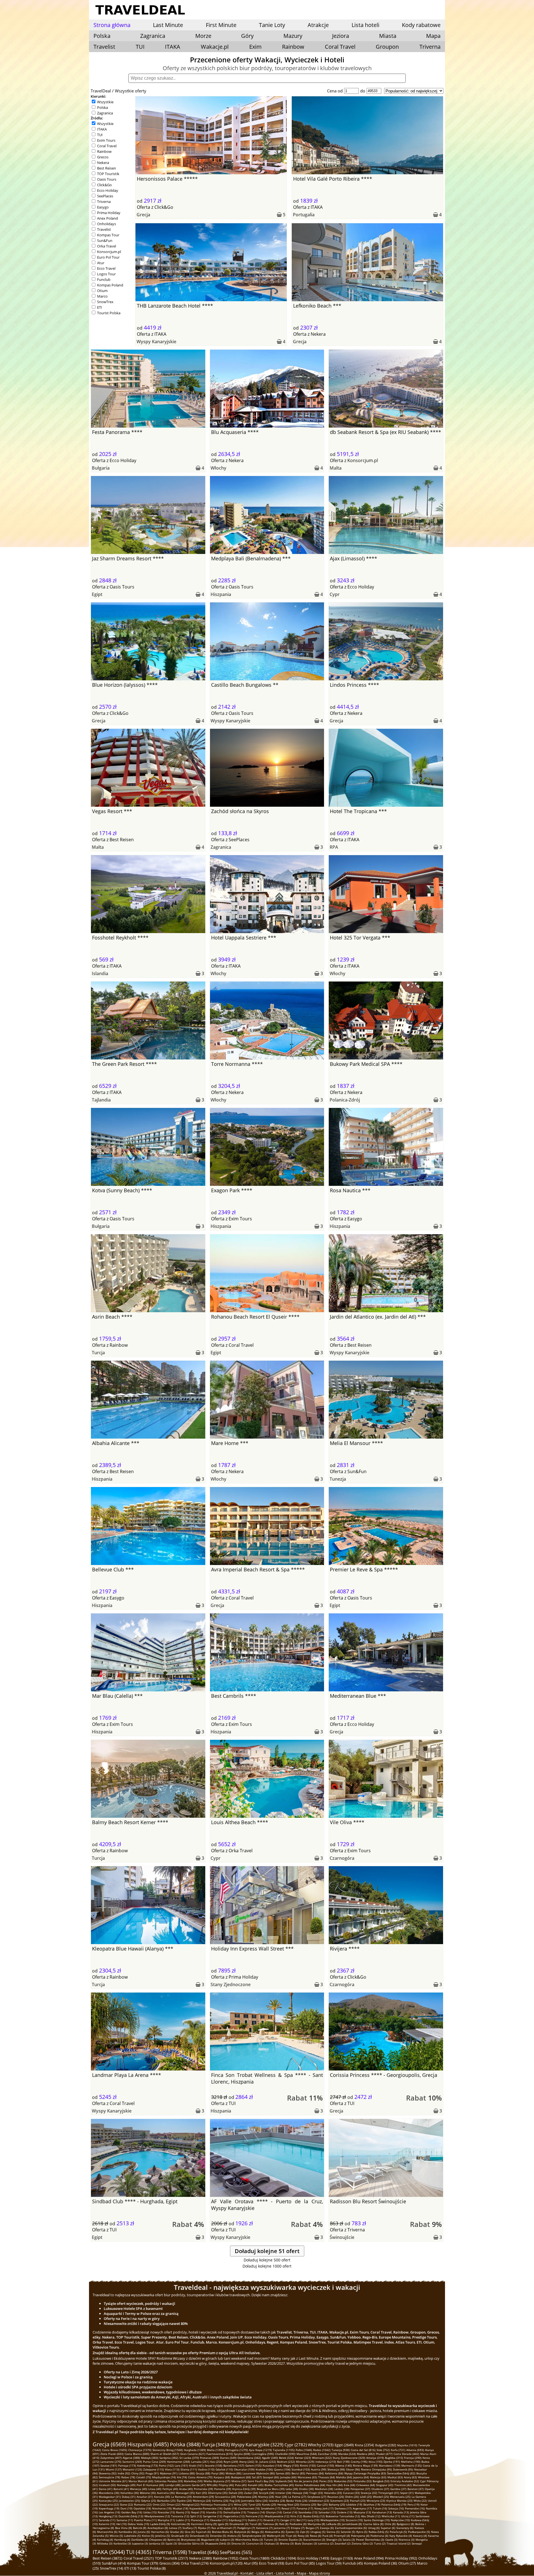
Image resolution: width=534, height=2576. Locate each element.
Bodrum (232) (286, 2462)
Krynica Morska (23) (399, 2501)
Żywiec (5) (292, 2532)
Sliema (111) (189, 2469)
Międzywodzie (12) (277, 2516)
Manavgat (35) (185, 2493)
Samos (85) (283, 2473)
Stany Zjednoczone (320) (349, 2458)
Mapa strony (320, 2573)
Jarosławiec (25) (129, 2501)
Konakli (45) (256, 2485)
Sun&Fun (105, 241)
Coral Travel (340, 47)
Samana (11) (125, 2520)
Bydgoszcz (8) (405, 2524)
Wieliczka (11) (391, 2516)
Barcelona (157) (234, 2465)
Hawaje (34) (300, 2493)
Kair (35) (201, 2493)
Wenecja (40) (139, 2489)
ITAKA (173, 47)
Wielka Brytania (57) (217, 2481)
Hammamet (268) (178, 2462)
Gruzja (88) (203, 2473)
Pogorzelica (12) (234, 2516)
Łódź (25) (366, 2497)
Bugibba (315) (394, 2458)
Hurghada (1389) (195, 2450)
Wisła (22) (420, 2501)
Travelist (104, 47)
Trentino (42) (403, 2485)
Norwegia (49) (126, 2485)
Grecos (103, 157)
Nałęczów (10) (400, 2520)
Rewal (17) (288, 2508)
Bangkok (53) (381, 2481)
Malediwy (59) (193, 2481)
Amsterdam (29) (203, 2497)
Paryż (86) (218, 2473)
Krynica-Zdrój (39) (244, 2489)
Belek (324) (286, 2458)
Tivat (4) (291, 2536)
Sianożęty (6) (405, 2528)
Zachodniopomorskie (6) (351, 2528)
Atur (101, 263)
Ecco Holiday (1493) (313, 2558)
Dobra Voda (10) (138, 2524)
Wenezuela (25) (400, 2497)
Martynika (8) (316, 2524)
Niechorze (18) (162, 2508)
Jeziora (341, 36)
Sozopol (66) (271, 2477)
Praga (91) (152, 2473)
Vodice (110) (206, 2469)
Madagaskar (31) (110, 2497)
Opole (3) (391, 2540)
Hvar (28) (281, 2497)
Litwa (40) (155, 2489)
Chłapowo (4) (158, 2540)
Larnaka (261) (200, 2462)
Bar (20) (322, 2504)
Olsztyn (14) (274, 2512)
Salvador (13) (327, 2512)
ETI (100, 307)
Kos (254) (216, 2462)
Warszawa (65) (307, 2477)
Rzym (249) (231, 2462)
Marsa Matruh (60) (141, 2481)
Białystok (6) (242, 2532)
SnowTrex (105, 302)
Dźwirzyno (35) (218, 2493)
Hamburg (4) (122, 2540)
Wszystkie (105, 102)
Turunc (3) (271, 2540)
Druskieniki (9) (239, 2524)
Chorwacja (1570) (140, 2450)
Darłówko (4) (140, 2540)
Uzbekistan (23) (319, 2501)
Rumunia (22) (143, 2504)
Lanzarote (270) (111, 2462)
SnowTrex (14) (112, 2568)
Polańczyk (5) (398, 2532)
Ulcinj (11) (408, 2516)
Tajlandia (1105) (284, 2450)
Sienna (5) (333, 2532)
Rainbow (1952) (226, 2558)
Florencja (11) (200, 2520)
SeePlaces (105, 196)
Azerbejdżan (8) (158, 2528)
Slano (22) (126, 2504)
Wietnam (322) (322, 2458)
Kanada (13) (401, 2512)
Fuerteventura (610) (220, 2454)
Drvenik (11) (271, 2520)
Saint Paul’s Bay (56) (261, 2481)
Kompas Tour (108, 235)
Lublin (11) (183, 2520)
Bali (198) (343, 2462)
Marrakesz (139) (390, 2465)
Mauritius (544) (307, 2454)
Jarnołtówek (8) (352, 2524)
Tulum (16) (380, 2508)
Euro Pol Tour (108, 257)
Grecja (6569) (109, 2444)
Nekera (103, 163)
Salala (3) (349, 2540)
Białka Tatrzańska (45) (279, 2485)
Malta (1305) (215, 2450)
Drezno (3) (238, 2543)
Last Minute (168, 25)
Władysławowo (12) (157, 2516)
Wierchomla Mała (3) (249, 2540)
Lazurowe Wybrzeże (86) (259, 2473)
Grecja (143, 215)
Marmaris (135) (411, 2465)
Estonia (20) (308, 2504)
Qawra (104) (282, 2469)
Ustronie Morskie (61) (113, 2481)
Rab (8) (284, 2524)
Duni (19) (126, 2508)
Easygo (103, 207)
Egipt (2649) (344, 2445)
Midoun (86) (233, 2473)
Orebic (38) (306, 2489)
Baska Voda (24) (297, 2501)
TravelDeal (101, 91)
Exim (255, 47)
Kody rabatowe (421, 25)
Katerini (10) (107, 2524)
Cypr (335, 594)
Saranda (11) (107, 2520)
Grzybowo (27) (317, 2497)
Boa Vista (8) (123, 2528)
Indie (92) (124, 2473)
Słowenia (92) (108, 2473)
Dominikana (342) (249, 2458)
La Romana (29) (181, 2497)
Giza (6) (190, 2532)
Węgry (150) (291, 2465)
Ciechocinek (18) (249, 2508)
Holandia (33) (333, 2493)
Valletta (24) (220, 2501)
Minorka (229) (305, 2462)
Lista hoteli (365, 25)
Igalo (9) (223, 2524)
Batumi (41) (121, 2489)
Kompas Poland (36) (381, 2563)
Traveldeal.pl (227, 2573)
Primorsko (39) (203, 2489)
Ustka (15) (150, 2512)
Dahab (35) (236, 2493)
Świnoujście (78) (109, 2477)
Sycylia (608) (242, 2454)
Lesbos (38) (342, 2489)
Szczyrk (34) (267, 2493)
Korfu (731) (398, 2450)
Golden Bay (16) (132, 2512)
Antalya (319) (375, 2458)
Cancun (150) (325, 2465)
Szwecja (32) (369, 2493)
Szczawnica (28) (225, 2497)
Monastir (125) (132, 2469)
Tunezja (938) (341, 2450)
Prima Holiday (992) (401, 2558)
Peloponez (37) (360, 2489)
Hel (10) (121, 2524)
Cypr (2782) (296, 2445)
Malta (336, 468)
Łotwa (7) (175, 2528)
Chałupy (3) (272, 2543)
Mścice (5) (116, 2536)
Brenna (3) (287, 2543)
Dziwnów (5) (218, 2536)
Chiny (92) (138, 2473)
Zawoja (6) (327, 2528)
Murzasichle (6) (107, 2532)
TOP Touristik (108, 174)
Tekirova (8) (270, 2524)
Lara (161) (181, 2465)
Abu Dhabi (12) (371, 2516)
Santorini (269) (132, 2462)
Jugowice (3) (140, 2543)
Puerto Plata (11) (145, 2520)
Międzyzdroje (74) (164, 2477)
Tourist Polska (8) (152, 2568)
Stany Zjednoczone (231, 1984)
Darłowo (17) (343, 2508)
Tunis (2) (380, 2543)
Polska (102, 107)
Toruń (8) (255, 2524)
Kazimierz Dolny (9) (204, 2524)
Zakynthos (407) (111, 2458)
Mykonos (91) (169, 2473)
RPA (334, 847)
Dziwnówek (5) (199, 2536)
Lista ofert (265, 2573)
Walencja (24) (202, 2501)
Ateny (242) (247, 2462)
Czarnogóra (342, 1858)
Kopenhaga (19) (109, 2508)
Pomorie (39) (223, 2489)
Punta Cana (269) (154, 2462)
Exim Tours (106, 140)
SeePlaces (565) (236, 2552)
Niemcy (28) (266, 2497)
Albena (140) (343, 2465)
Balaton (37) (416, 2489)
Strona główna (112, 25)
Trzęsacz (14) (256, 2512)
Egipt (97, 594)
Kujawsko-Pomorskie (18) (206, 2508)
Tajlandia (101, 1100)
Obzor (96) (353, 2469)
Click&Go (104, 185)
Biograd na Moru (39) (271, 2489)
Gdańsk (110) (224, 2469)
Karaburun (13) (382, 2512)
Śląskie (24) (184, 2501)
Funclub (104, 279)
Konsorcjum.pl (109, 252)
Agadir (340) (270, 2458)
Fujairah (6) (203, 2532)
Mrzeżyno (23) (376, 2501)
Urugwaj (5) (318, 2532)
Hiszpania (221, 594)
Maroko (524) (347, 2454)
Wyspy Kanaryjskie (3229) (257, 2445)
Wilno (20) (241, 2504)
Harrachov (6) (160, 2532)
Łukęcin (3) (227, 2540)
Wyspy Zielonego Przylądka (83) (365, 2473)
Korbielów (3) (122, 2543)
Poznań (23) (358, 2501)
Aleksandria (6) (275, 2532)
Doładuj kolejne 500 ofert (267, 2260)
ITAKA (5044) (109, 2552)
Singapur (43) (385, 2485)
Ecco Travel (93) (272, 2563)
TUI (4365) (139, 2552)
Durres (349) (228, 2458)
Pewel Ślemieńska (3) (370, 2540)
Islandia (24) (277, 2501)
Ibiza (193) (375, 2462)
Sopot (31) (407, 2493)
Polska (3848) (185, 2444)
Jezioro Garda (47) (194, 2485)
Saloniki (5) (348, 2532)
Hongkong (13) (108, 2516)
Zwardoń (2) (343, 2543)
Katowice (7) (264, 2528)
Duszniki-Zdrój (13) (131, 2516)
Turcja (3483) (216, 2444)
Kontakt (247, 2573)
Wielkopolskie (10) (332, 2520)
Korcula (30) (162, 2497)
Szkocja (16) (396, 2508)
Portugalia (304, 215)
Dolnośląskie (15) (235, 2512)
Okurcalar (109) (244, 2469)
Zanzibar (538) (327, 2454)
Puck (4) (327, 2536)
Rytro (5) (362, 2532)
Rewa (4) (316, 2536)
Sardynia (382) (169, 2458)
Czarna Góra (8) (373, 2524)
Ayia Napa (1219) (260, 2450)
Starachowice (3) (314, 2540)
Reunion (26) (336, 2497)
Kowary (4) (420, 2536)
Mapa (433, 36)
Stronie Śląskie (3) (290, 2540)
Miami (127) (114, 2469)
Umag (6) (374, 2528)
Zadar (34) (251, 2493)
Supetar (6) (388, 2528)
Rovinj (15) (183, 2512)
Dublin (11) (255, 2520)
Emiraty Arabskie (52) (405, 2481)
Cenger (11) (288, 2520)
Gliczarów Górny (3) (191, 2543)
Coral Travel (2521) (139, 2558)
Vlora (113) (172, 2469)
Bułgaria (101, 468)
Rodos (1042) (322, 2450)
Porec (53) (326, 2481)
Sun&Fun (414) (114, 2563)
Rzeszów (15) (166, 2512)
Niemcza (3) (406, 2540)
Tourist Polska (109, 313)
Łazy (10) (313, 2520)
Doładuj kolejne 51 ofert (267, 2251)
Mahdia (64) (344, 2477)
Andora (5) (234, 2536)
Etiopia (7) (298, 2528)
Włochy (218, 468)
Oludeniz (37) (380, 2489)
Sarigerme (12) (213, 2516)
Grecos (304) (170, 2563)
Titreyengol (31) (389, 2493)
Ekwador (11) (219, 2520)
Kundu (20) (269, 2504)
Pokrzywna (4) (360, 2536)
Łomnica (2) (326, 2543)
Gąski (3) (171, 2543)
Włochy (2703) (321, 2445)
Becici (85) (298, 2473)
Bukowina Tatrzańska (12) (343, 2516)
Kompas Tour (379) (143, 2563)
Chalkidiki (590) (285, 2454)
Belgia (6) (258, 2532)
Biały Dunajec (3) (306, 2543)
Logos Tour (106, 274)
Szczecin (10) (354, 2520)
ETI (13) (130, 2568)
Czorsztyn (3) (255, 2543)
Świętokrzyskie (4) (254, 2536)
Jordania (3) (157, 2543)
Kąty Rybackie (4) (401, 2536)
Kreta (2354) (364, 2445)
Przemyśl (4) (342, 2536)
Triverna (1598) (170, 2552)
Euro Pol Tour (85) (300, 2563)
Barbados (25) (166, 2501)
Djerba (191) (392, 2462)
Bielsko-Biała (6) (222, 2532)
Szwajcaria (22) (109, 2504)
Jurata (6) (144, 2532)
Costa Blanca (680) (137, 2454)
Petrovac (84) (315, 2473)
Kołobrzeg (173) (147, 2465)
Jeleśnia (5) (163, 2536)
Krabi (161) (196, 2465)
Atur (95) (251, 2563)
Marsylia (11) (166, 2520)
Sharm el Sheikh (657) (165, 2454)
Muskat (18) (181, 2508)
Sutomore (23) (339, 2501)
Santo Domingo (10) (377, 2520)
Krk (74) (182, 2477)
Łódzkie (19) (354, 2504)
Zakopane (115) (154, 2469)
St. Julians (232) (266, 2462)
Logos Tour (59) (329, 2563)
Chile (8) (390, 2524)
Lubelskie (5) (132, 2536)
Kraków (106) (264, 2469)
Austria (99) (319, 2469)
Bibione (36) (148, 2493)
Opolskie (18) (142, 2508)
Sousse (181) (109, 2465)
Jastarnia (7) (282, 2528)
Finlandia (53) (363, 2481)
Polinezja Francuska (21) (217, 2504)
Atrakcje (318, 25)
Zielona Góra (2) (362, 2543)
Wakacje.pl (215, 47)
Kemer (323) (303, 2458)
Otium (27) (407, 2563)
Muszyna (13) (362, 2512)
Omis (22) (159, 2504)
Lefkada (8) (333, 2524)
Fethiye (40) (170, 2489)
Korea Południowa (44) (310, 2485)
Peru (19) (413, 2504)
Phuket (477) (384, 2454)
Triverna (430, 47)
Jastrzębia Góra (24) (254, 2501)
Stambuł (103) (301, 2469)
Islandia (100, 973)
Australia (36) (166, 2493)
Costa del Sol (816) (363, 2450)
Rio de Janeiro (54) (306, 2481)
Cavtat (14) (290, 2512)
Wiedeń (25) (381, 2497)
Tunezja (338, 1479)
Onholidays (107, 224)
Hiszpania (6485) (148, 2444)
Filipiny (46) (226, 2485)
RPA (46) (212, 2485)
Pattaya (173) (127, 2465)
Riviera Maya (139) (365, 2465)
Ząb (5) (305, 2532)
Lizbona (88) (187, 2473)
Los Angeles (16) (109, 2512)
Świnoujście (342, 2237)
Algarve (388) (131, 2458)
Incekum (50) (107, 2485)
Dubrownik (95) (403, 2469)
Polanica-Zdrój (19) (394, 2504)
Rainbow (293, 47)
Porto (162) (166, 2465)
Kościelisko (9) (181, 2524)
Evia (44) (349, 2485)
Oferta (144, 207)
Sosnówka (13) (308, 2512)
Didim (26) (352, 2497)
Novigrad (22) (191, 2504)
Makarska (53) (343, 2481)
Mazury (293, 36)
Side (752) (383, 2450)
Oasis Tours (107, 179)
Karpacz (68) (222, 2477)
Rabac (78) (128, 2477)
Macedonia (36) (109, 2493)
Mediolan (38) (324, 2489)
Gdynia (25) (149, 2501)
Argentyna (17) (362, 2508)
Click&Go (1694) (283, 2558)
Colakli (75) (144, 2477)
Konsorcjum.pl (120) (226, 2563)
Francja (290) (413, 2458)
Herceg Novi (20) (288, 2504)
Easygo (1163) (342, 2558)
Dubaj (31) (129, 2497)
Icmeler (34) (283, 2493)
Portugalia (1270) (236, 2450)
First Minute (221, 25)
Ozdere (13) (345, 2512)
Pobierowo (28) (247, 2497)
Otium (102, 291)
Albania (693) (415, 2450)
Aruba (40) (186, 2489)
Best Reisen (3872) (107, 2558)
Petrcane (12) (254, 2516)
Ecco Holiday (108, 190)
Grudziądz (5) (180, 2536)
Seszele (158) (213, 2465)
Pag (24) (235, 2501)
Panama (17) (305, 2508)
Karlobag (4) (105, 2540)
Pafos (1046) (304, 2450)
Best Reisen (107, 168)
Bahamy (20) (337, 2504)
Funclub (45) (353, 2563)
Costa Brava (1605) (115, 2450)
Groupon (387, 47)
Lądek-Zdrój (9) (160, 2524)
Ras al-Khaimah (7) (224, 2528)
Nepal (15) (198, 2512)
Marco (102, 296)
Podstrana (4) (379, 2536)
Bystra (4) (174, 2540)
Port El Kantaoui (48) (150, 2485)
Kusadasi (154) (272, 2465)
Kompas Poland (110, 285)
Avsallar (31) (145, 2497)
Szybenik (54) (284, 2481)
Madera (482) (366, 2454)
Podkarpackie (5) (419, 2532)
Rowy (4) (303, 2536)
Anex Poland (107, 218)
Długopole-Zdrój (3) (218, 2543)
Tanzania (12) (180, 2516)
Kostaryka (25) (108, 2501)
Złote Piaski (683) (112, 2454)
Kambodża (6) (128, 2532)
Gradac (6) (177, 2532)
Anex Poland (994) (369, 2558)
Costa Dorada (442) (406, 2454)
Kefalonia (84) (334, 2473)
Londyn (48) (173, 2485)
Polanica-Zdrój (345, 1100)
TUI (140, 47)
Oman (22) (174, 2504)
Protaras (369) (209, 2458)
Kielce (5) (148, 2536)
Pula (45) (241, 2485)
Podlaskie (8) (298, 2524)
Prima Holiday (109, 213)
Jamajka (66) (288, 2477)
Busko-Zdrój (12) (314, 2516)
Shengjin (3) (334, 2540)
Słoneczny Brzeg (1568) (168, 2450)
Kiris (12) (296, 2516)
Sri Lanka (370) (189, 2458)
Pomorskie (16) (415, 2508)
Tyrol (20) (255, 2504)
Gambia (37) (398, 2489)
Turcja (98, 1353)
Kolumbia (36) (130, 2493)
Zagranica (105, 113)
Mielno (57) (239, 2481)
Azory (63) (410, 2477)
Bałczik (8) (140, 2528)
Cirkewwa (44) (366, 2485)
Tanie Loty (272, 25)
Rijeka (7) (204, 2528)
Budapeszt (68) (241, 2477)
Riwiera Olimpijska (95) (376, 2469)
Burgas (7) (312, 2528)
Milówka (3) (105, 2543)
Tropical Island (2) (399, 2543)
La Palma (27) (297, 2497)
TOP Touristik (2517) (171, 2558)
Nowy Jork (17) (324, 2508)
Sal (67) (257, 2477)
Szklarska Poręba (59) (169, 2481)
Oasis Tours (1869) (254, 2558)
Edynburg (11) (238, 2520)
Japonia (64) (361, 2477)
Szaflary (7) (190, 2528)
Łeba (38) (292, 2489)
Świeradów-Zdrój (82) (401, 2473)
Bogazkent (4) (210, 2540)
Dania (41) (106, 2489)
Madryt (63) (395, 2477)
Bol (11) (301, 2520)
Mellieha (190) (411, 2462)
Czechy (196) (359, 2462)
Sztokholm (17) (271, 2508)
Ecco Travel (106, 268)
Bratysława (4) (191, 2540)
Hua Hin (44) (334, 2485)
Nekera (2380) (201, 2558)
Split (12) (196, 2516)
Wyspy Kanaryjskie (156, 342)
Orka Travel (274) (195, 2563)
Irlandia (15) (214, 2512)
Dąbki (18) (230, 2508)
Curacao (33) (351, 2493)
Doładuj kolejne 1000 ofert (267, 2266)
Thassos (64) (327, 2477)
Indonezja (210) (326, 2462)
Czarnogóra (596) (263, 2454)
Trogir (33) (316, 2493)
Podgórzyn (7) (246, 2528)
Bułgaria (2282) (386, 2445)
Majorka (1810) (407, 2445)
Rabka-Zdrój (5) (379, 2532)
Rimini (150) (308, 2465)
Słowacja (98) (336, 2469)
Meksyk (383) (150, 2458)
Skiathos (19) (372, 2504)
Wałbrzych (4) (276, 2536)
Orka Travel (107, 246)
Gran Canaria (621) (193, 2454)
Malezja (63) (378, 2477)
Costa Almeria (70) (200, 2477)
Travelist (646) (203, 2552)
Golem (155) (253, 2465)
